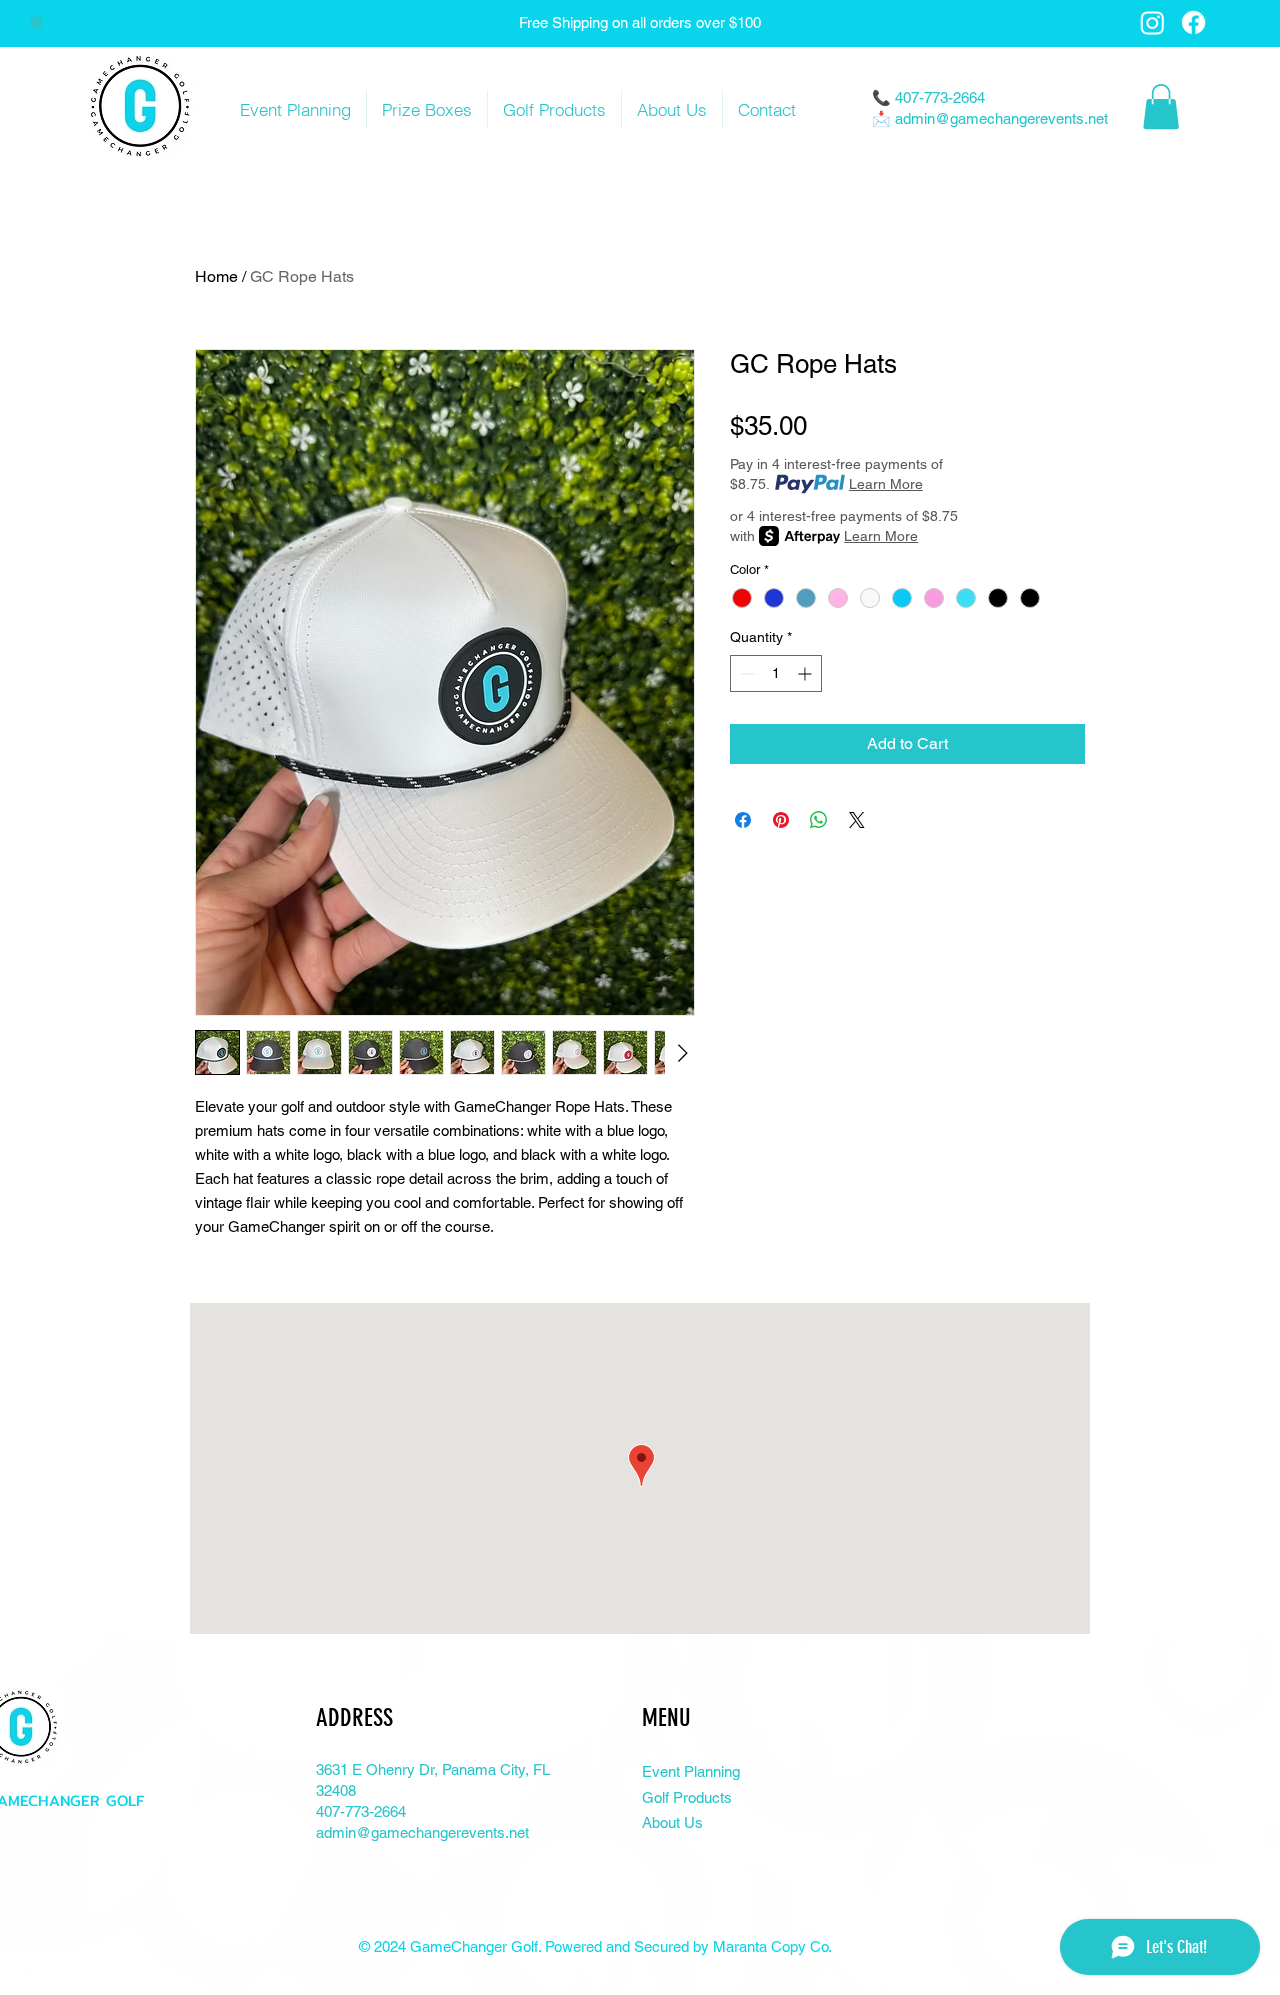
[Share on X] (857, 820)
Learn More (886, 484)
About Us (672, 1822)
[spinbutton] (776, 673)
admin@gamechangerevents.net (1001, 118)
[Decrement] (745, 673)
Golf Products (687, 1797)
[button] (1161, 106)
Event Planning (691, 1771)
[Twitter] (32, 1980)
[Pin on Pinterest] (781, 820)
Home (216, 276)
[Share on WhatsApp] (819, 820)
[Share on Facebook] (743, 820)
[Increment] (806, 673)
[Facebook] (1193, 22)
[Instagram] (1152, 22)
